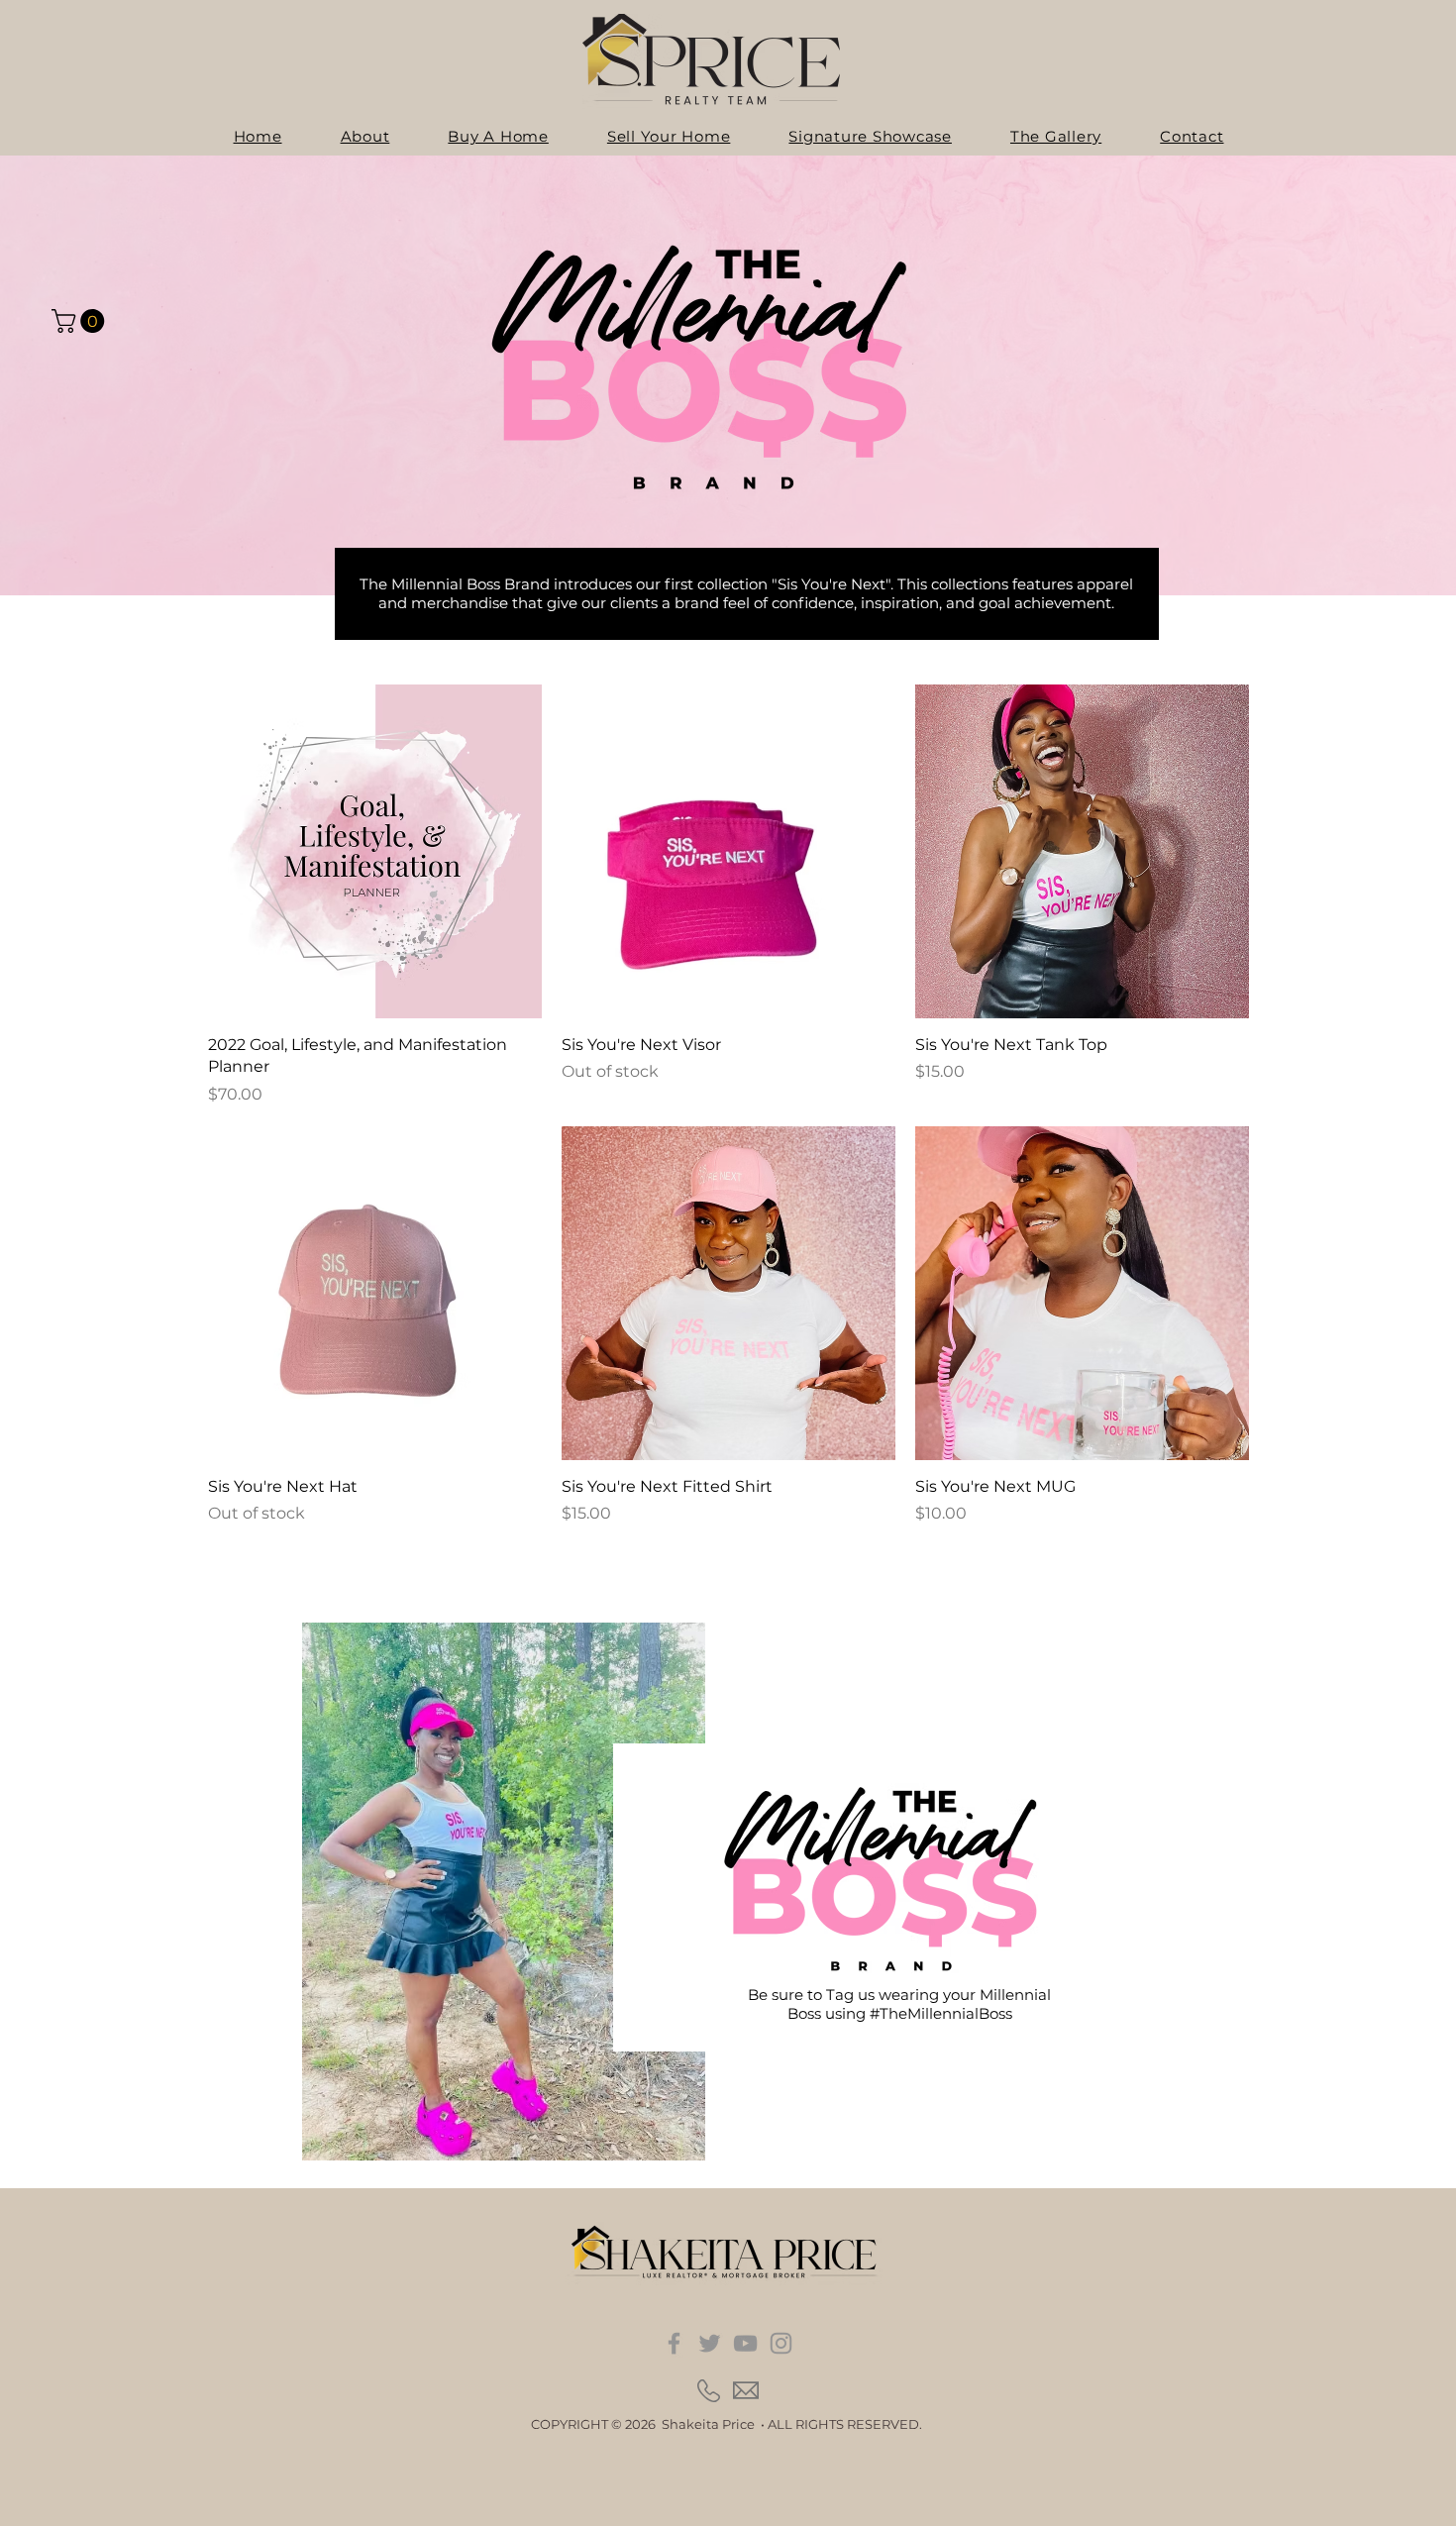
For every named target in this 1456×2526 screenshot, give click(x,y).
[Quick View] (375, 851)
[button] (81, 321)
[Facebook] (674, 2343)
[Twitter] (710, 2343)
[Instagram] (781, 2343)
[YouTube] (745, 2343)
